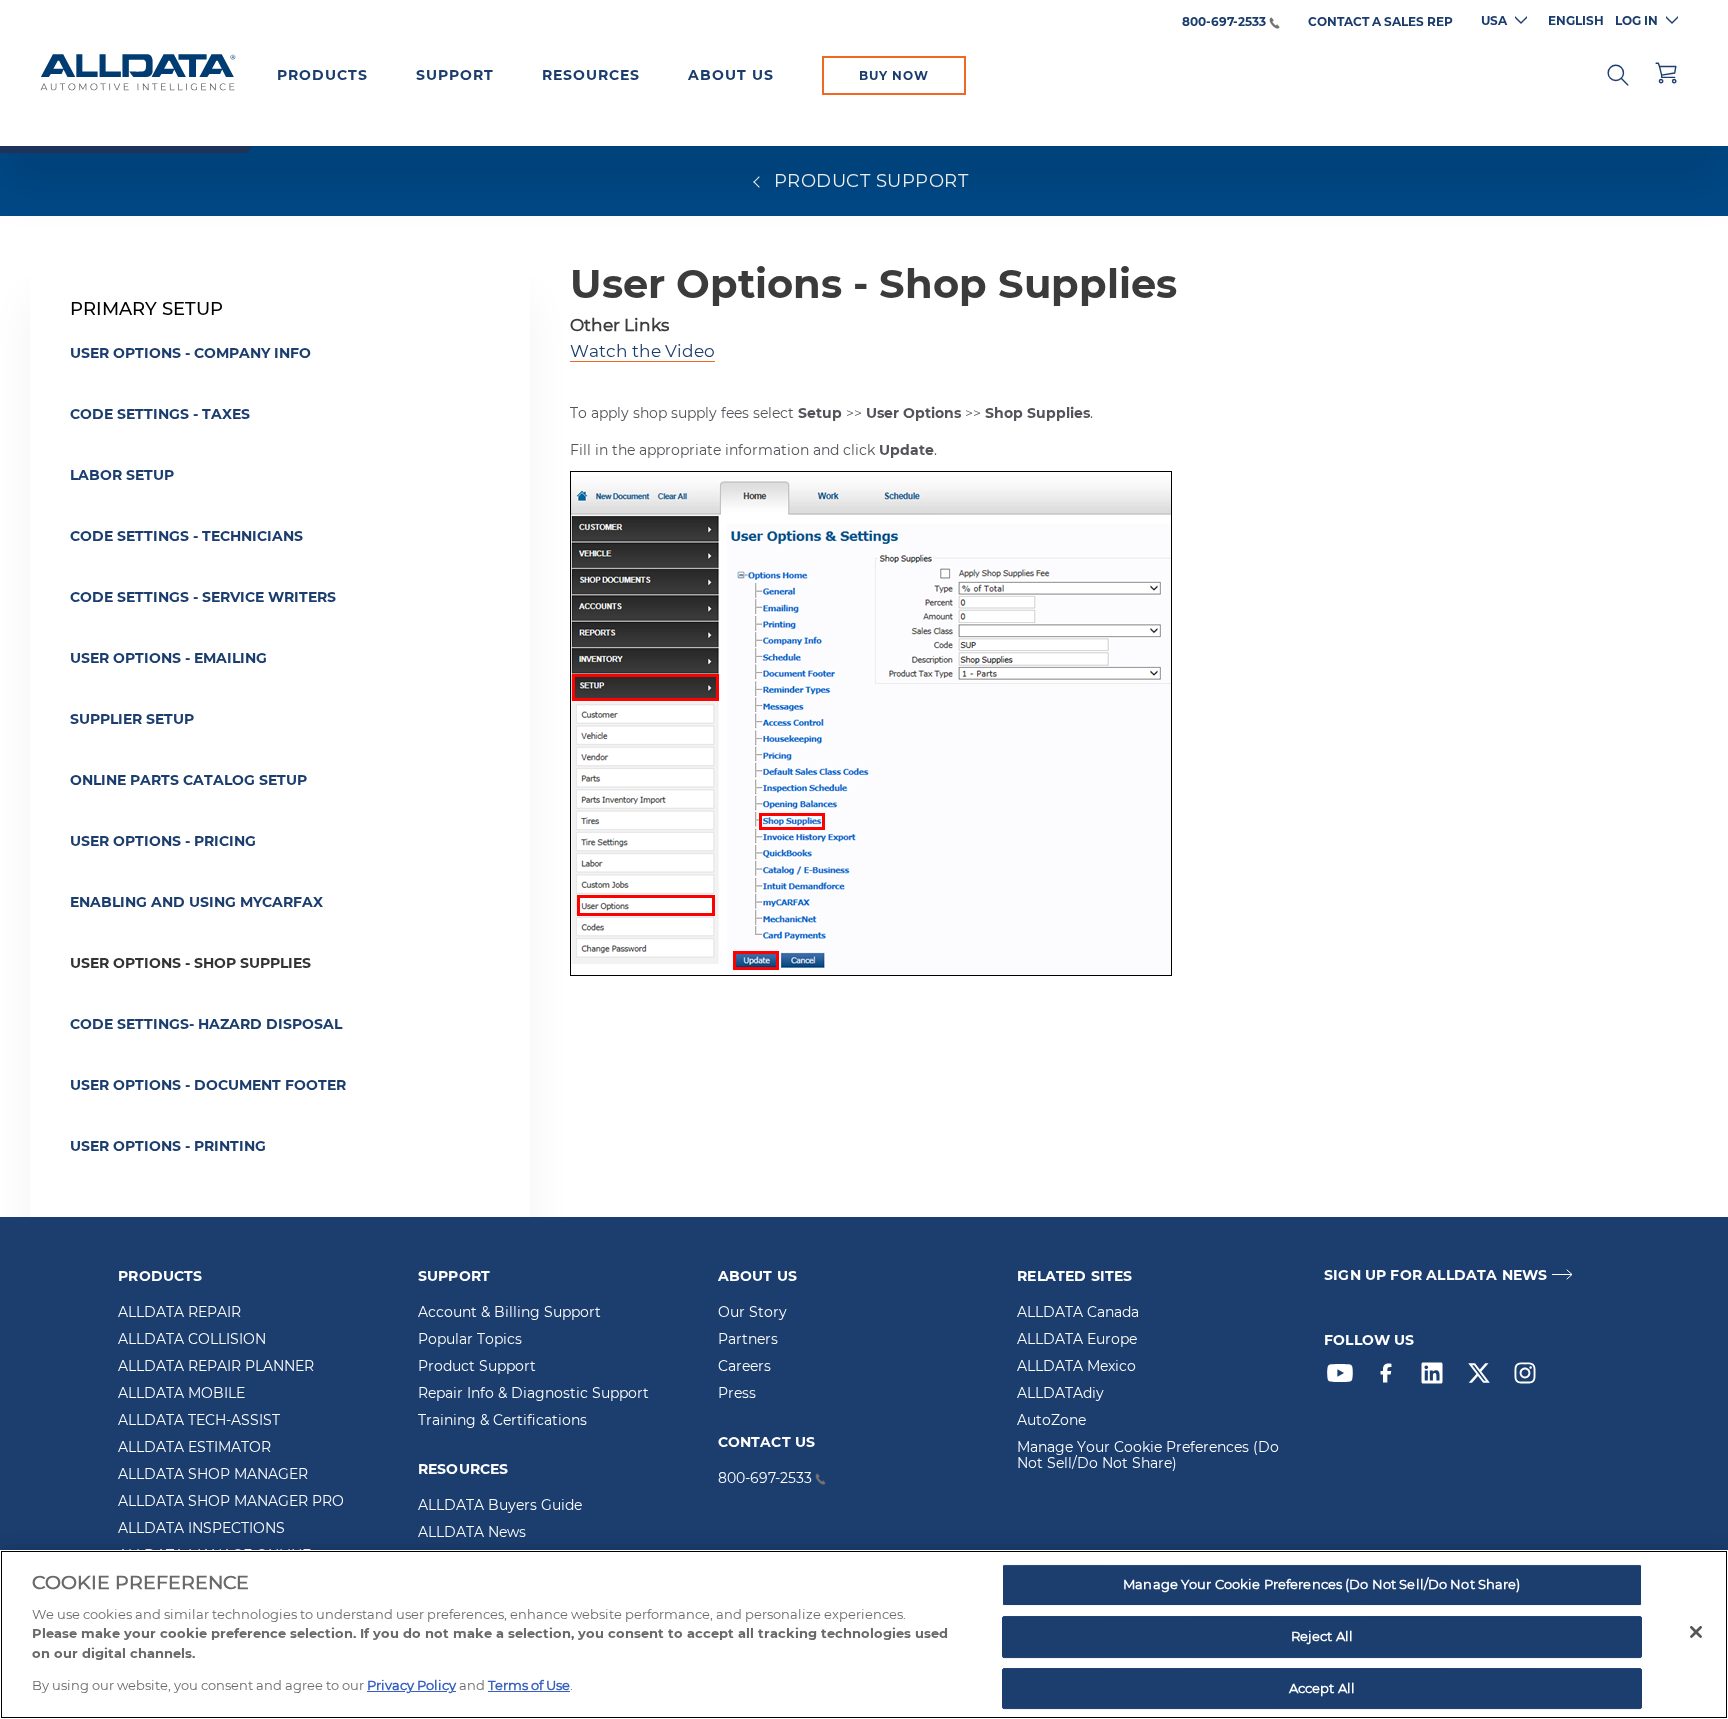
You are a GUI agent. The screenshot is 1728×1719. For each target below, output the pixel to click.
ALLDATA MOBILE (181, 1394)
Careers (744, 1367)
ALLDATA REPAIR (179, 1313)
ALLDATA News (472, 1533)
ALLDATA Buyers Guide (500, 1506)
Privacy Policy (411, 1685)
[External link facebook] (1391, 1378)
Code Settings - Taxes (160, 414)
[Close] (1696, 1632)
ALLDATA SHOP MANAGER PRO (231, 1502)
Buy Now (894, 75)
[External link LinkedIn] (1437, 1378)
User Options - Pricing (163, 841)
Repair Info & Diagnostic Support (533, 1394)
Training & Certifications (502, 1421)
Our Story (752, 1313)
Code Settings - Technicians (186, 536)
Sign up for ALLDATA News (1435, 1275)
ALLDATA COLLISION (192, 1340)
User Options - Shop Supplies (190, 963)
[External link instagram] (1530, 1378)
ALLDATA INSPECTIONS (201, 1529)
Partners (748, 1340)
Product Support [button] (868, 181)
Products (322, 75)
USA (1494, 20)
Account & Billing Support (509, 1313)
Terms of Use (529, 1685)
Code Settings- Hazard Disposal (206, 1024)
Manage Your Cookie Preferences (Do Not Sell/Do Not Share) (1148, 1456)
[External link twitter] (1484, 1378)
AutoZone (1051, 1421)
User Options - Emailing (168, 658)
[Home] (138, 74)
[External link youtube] (1345, 1378)
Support (455, 75)
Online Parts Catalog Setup (188, 780)
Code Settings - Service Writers (203, 597)
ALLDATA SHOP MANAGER (213, 1475)
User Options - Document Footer (208, 1085)
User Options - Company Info (190, 353)
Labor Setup (122, 475)
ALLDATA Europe (1077, 1340)
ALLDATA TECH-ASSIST (199, 1421)
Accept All (1322, 1688)
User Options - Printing (168, 1146)
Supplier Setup (132, 719)
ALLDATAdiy (1060, 1394)
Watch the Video (642, 350)
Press (737, 1394)
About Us (731, 75)
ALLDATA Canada (1078, 1313)
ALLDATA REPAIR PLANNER (216, 1367)
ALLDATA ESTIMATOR (194, 1448)
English (1576, 20)
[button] (1618, 73)
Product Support (477, 1367)
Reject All (1322, 1636)
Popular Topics (470, 1340)
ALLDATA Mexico (1076, 1367)
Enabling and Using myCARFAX (196, 902)
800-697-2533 (1224, 22)
